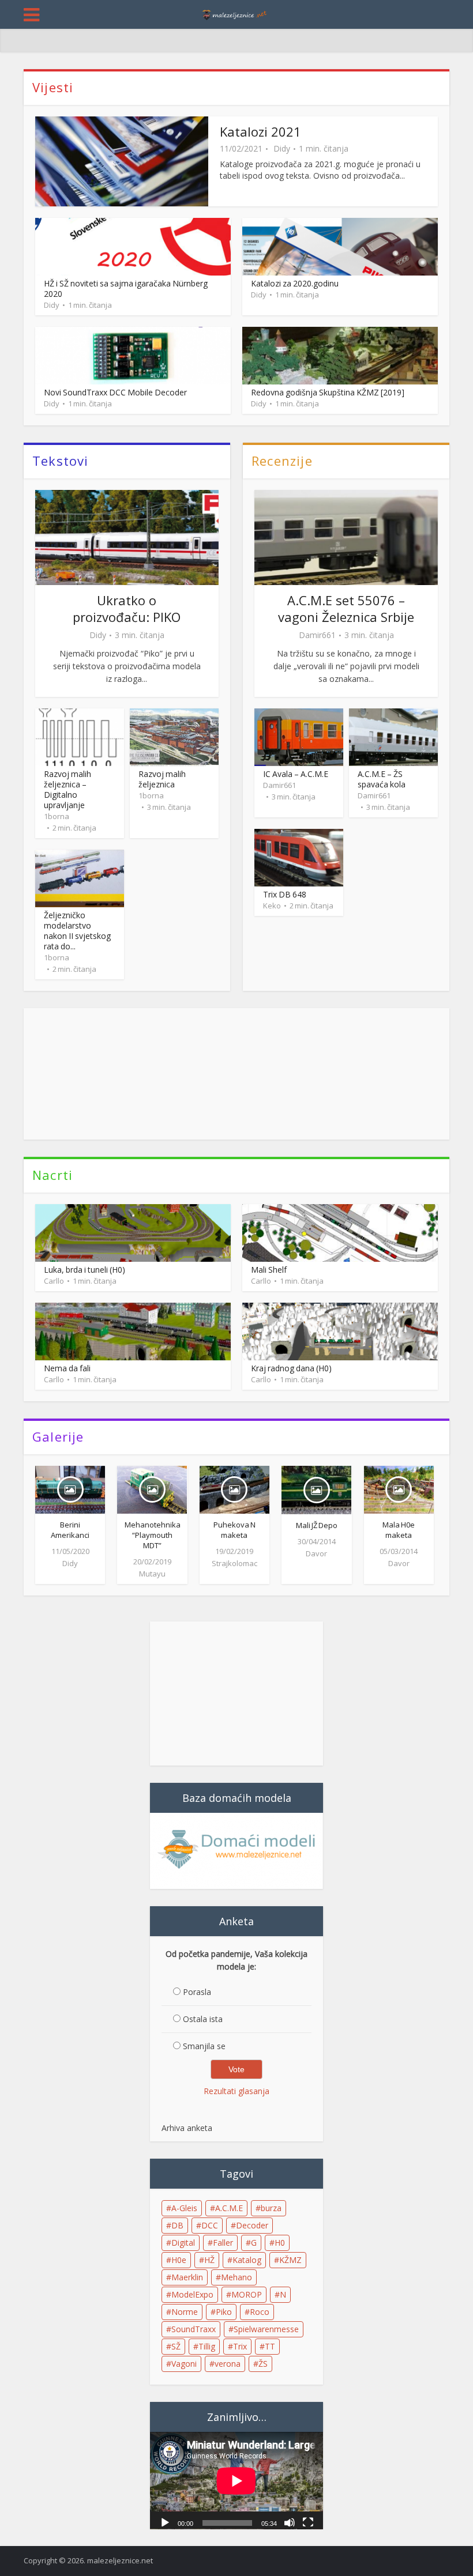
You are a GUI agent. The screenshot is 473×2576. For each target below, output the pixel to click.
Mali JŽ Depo (317, 1525)
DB (177, 2225)
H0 (280, 2243)
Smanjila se (204, 2046)
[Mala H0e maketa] (399, 1488)
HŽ (209, 2260)
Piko (224, 2312)
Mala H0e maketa (399, 1530)
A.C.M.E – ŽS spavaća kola (382, 779)
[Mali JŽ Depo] (316, 1489)
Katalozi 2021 (260, 131)
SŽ (176, 2346)
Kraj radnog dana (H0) (291, 1368)
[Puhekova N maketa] (234, 1488)
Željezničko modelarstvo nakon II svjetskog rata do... (77, 931)
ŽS (263, 2364)
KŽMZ (290, 2260)
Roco (260, 2312)
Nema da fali (67, 1368)
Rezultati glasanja (236, 2091)
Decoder (252, 2225)
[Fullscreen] (308, 2522)
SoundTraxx (194, 2329)
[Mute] (290, 2522)
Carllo (54, 1281)
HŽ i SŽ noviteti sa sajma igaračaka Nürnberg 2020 (126, 288)
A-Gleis (184, 2208)
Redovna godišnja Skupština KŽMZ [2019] (328, 392)
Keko (272, 906)
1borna (57, 816)
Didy (282, 149)
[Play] (165, 2522)
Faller (223, 2243)
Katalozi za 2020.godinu (295, 283)
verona (228, 2364)
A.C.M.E (229, 2208)
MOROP (247, 2294)
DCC (210, 2225)
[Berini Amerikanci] (70, 1488)
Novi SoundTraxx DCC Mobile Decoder (115, 392)
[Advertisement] (236, 1074)
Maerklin (187, 2277)
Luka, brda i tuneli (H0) (85, 1270)
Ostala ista (203, 2019)
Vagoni (184, 2364)
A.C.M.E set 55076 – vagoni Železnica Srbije (346, 608)
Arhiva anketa (187, 2128)
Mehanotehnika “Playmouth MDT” (153, 1535)
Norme (185, 2312)
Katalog (247, 2260)
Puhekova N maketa (234, 1530)
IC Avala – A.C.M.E (296, 774)
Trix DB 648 (285, 894)
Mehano (236, 2277)
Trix (240, 2346)
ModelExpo (192, 2294)
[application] (236, 2481)
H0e (179, 2260)
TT (270, 2346)
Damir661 (317, 635)
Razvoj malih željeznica (162, 779)
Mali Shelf (269, 1270)
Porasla (197, 1992)
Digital (183, 2243)
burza (271, 2208)
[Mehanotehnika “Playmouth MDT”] (152, 1488)
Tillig (207, 2346)
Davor (316, 1553)
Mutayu (152, 1574)
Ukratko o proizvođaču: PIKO (127, 608)
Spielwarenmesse (266, 2329)
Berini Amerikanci (70, 1530)
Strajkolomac (234, 1563)
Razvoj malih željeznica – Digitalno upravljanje (67, 789)
